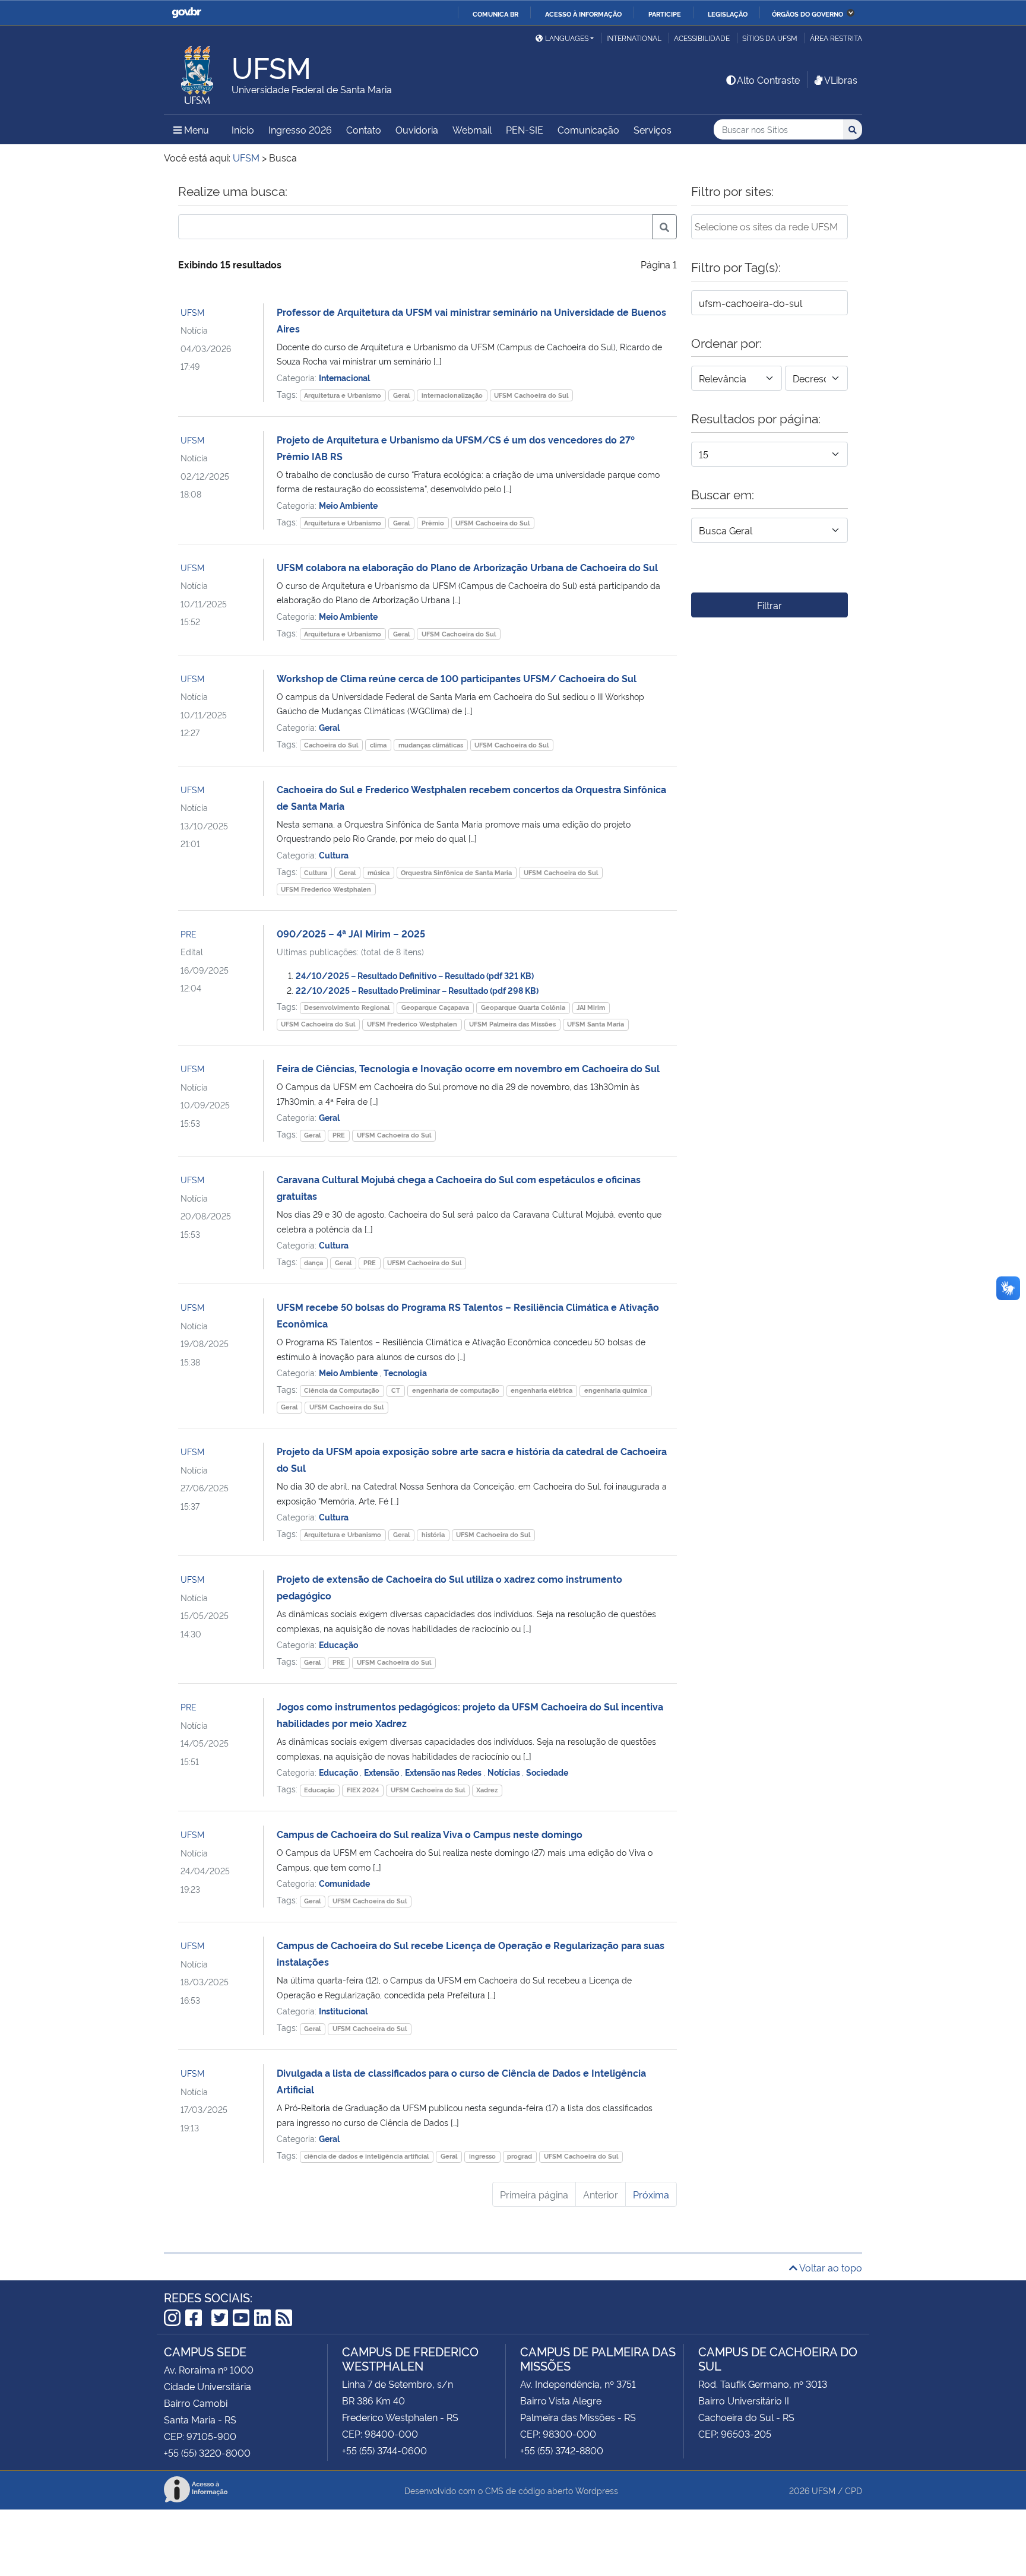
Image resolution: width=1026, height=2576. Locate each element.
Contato (364, 129)
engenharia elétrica (541, 1390)
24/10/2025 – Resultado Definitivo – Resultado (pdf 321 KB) (415, 975)
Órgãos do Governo (807, 14)
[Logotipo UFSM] (198, 72)
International (634, 38)
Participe (665, 14)
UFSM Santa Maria (596, 1024)
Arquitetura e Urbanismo (343, 395)
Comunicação (588, 129)
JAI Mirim (591, 1007)
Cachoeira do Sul (331, 745)
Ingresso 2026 (300, 129)
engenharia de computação (456, 1390)
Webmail (472, 129)
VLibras (841, 80)
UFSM (192, 312)
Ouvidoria (417, 129)
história (433, 1534)
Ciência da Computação (342, 1390)
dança (313, 1262)
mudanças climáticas (431, 745)
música (379, 872)
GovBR (186, 13)
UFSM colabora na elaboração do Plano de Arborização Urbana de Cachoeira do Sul (467, 567)
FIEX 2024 (363, 1790)
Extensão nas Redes (444, 1772)
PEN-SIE (525, 129)
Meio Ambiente (348, 505)
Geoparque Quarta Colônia (523, 1007)
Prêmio (433, 523)
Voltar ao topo (830, 2267)
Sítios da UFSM (770, 38)
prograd (520, 2156)
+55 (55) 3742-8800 (562, 2450)
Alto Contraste (768, 80)
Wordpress (597, 2490)
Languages (567, 38)
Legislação (728, 14)
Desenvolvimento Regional (347, 1007)
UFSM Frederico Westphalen (326, 889)
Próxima (651, 2194)
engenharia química (616, 1390)
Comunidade (344, 1883)
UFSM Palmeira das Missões (512, 1024)
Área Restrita (836, 38)
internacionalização (452, 395)
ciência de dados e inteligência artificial (366, 2156)
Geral (401, 395)
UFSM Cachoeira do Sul (531, 395)
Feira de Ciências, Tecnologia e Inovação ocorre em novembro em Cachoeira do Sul (468, 1068)
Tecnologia (405, 1372)
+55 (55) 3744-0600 (384, 2450)
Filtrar (769, 605)
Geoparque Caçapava (435, 1007)
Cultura (334, 855)
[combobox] (769, 227)
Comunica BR (495, 14)
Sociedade (547, 1772)
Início (243, 129)
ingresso (482, 2156)
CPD (854, 2490)
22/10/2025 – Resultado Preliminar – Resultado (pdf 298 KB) (417, 990)
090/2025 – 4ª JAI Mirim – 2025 (351, 933)
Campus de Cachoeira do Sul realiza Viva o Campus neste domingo (430, 1834)
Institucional (343, 2011)
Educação (338, 1644)
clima (378, 745)
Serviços (653, 129)
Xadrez (487, 1790)
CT (396, 1390)
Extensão (382, 1772)
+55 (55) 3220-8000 (207, 2453)
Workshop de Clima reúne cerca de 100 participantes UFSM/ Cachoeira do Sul (457, 678)
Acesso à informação (583, 14)
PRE (189, 934)
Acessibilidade (702, 38)
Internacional (344, 377)
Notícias (505, 1772)
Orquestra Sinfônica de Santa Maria (456, 872)
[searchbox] (769, 226)
